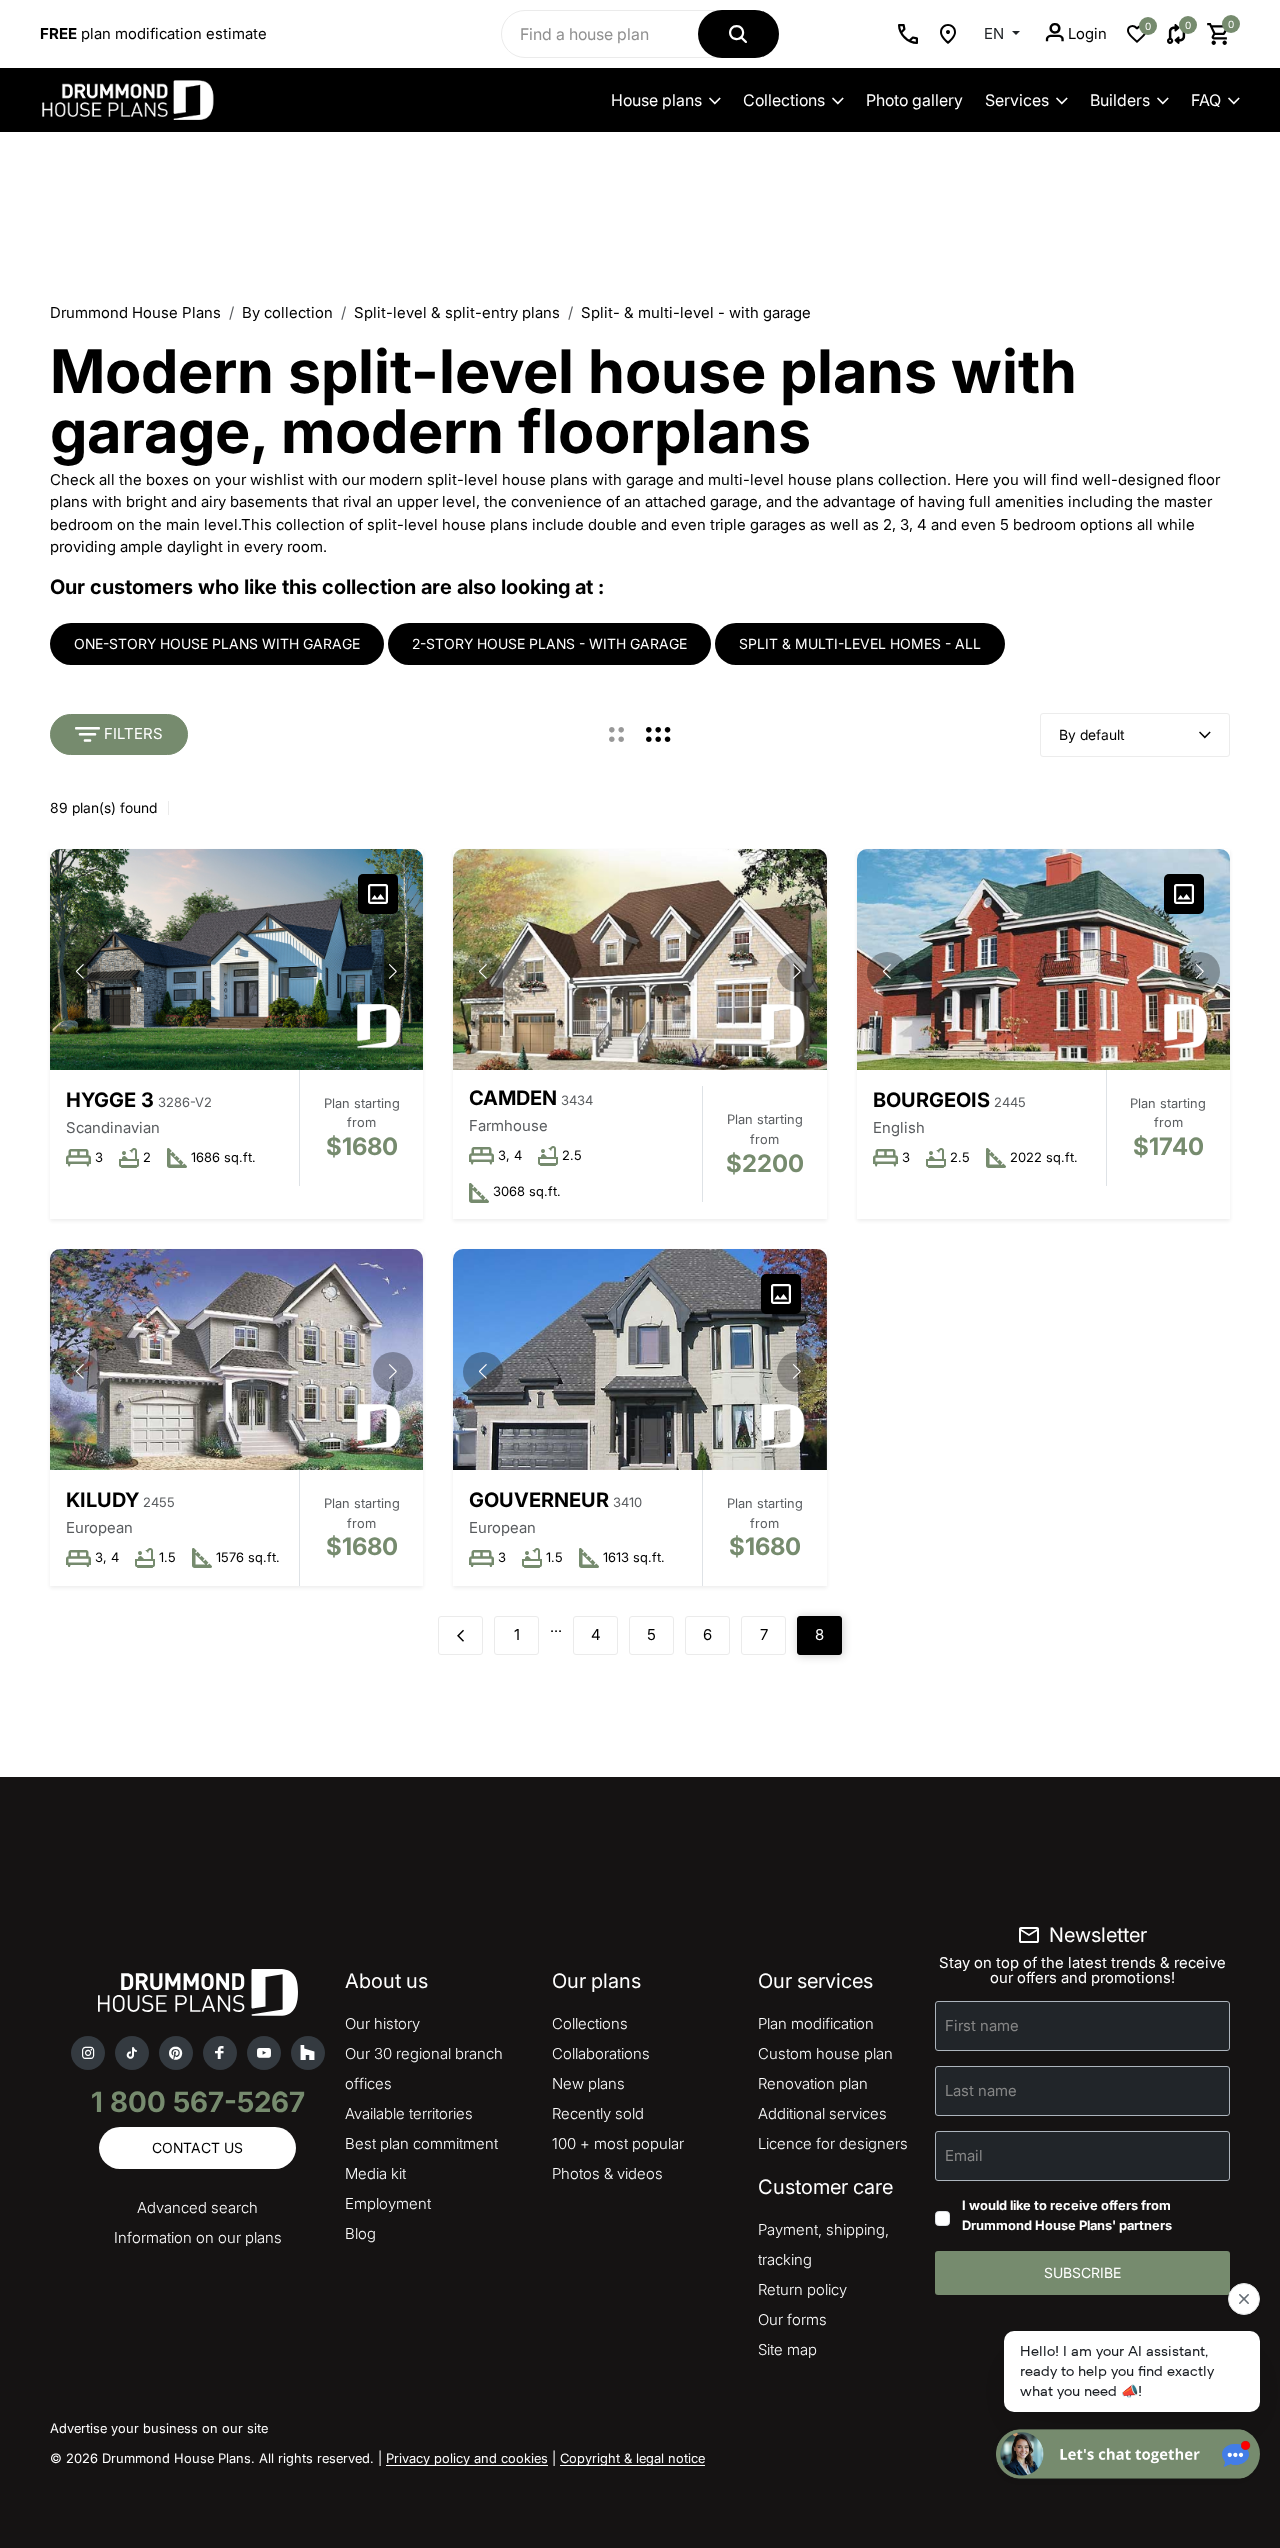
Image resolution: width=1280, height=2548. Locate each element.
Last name (981, 2090)
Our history (382, 2023)
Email (964, 2155)
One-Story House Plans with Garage (217, 643)
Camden (513, 1098)
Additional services (822, 2113)
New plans (588, 2083)
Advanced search (197, 2207)
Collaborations (601, 2053)
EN (996, 33)
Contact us (197, 2147)
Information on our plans (198, 2237)
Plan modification (816, 2023)
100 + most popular (618, 2143)
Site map (787, 2349)
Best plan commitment (421, 2143)
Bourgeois (931, 1100)
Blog (360, 2233)
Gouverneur (539, 1500)
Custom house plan (825, 2053)
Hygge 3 (110, 1100)
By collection (287, 312)
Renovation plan (813, 2083)
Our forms (792, 2319)
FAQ (1206, 100)
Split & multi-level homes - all (860, 643)
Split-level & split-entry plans (457, 312)
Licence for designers (833, 2143)
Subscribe (1082, 2272)
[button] (393, 972)
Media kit (375, 2173)
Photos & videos (607, 2173)
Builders (1120, 100)
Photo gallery (914, 100)
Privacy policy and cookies (467, 2458)
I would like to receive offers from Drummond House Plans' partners (1067, 2215)
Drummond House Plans (135, 312)
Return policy (802, 2289)
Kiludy (102, 1500)
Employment (388, 2203)
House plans (656, 100)
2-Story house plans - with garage (549, 643)
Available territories (409, 2113)
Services (1017, 100)
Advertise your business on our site (159, 2428)
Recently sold (598, 2113)
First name (982, 2025)
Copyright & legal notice (632, 2458)
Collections (784, 100)
